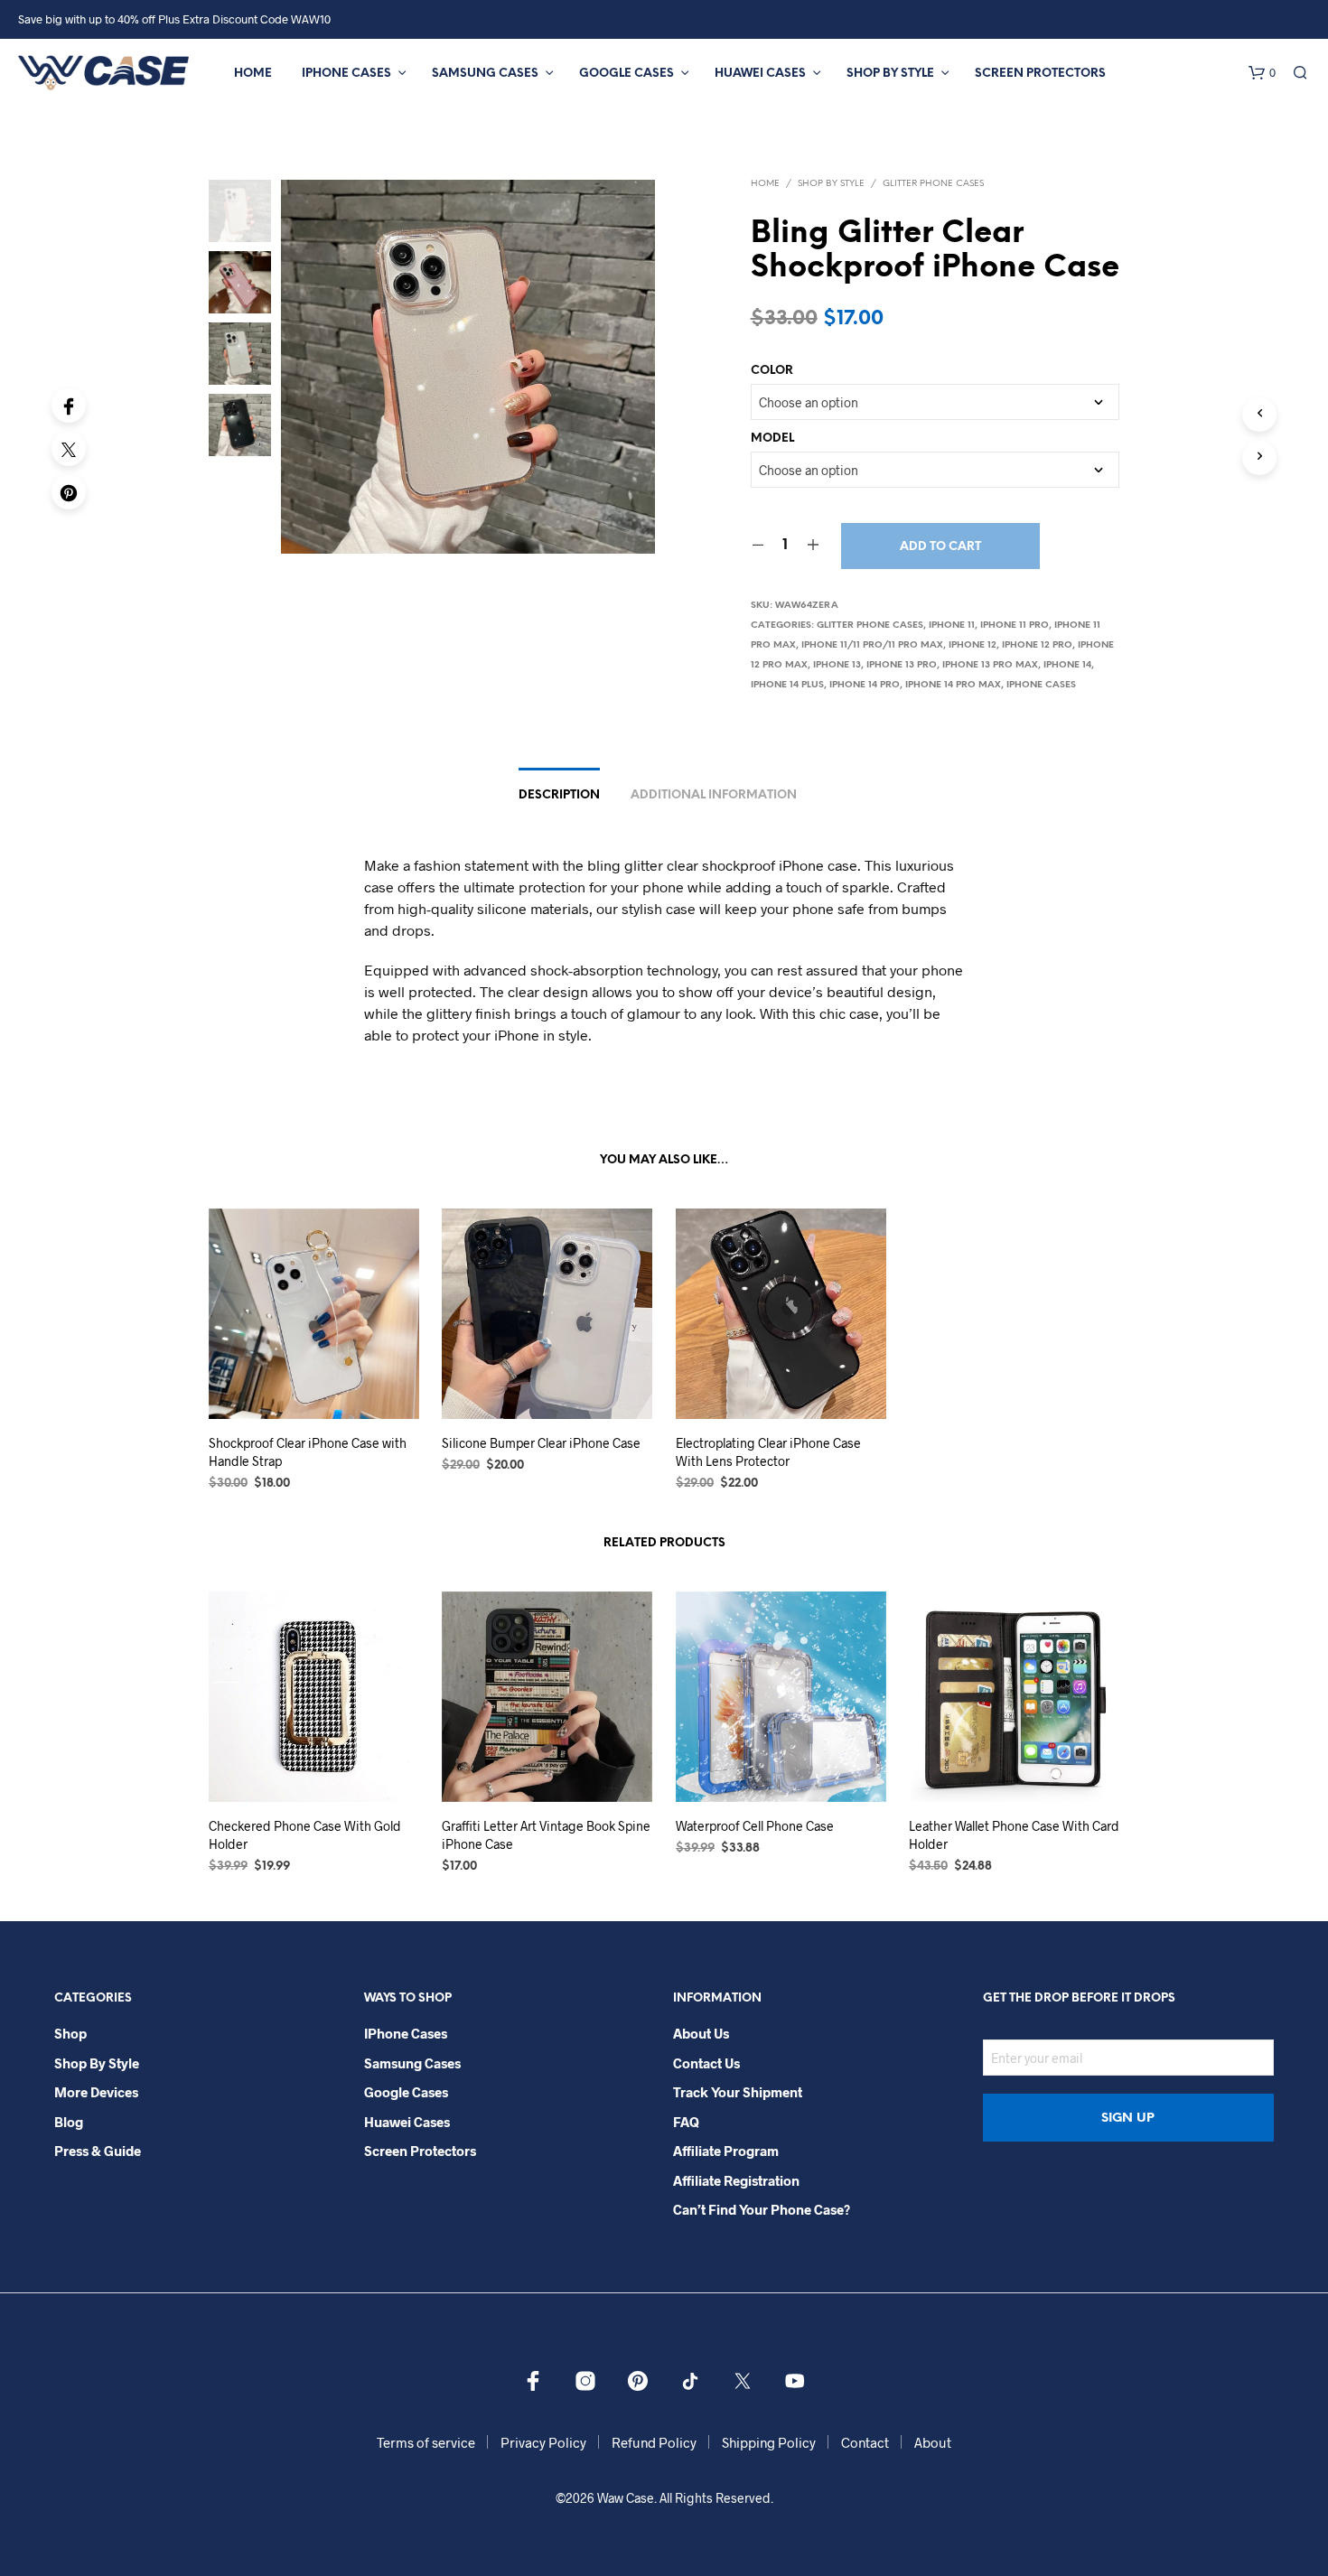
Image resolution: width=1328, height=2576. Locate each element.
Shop (70, 2033)
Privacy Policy (543, 2442)
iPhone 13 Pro (902, 665)
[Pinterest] (69, 492)
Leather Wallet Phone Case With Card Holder (1014, 1835)
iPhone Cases (346, 74)
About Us (701, 2033)
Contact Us (706, 2063)
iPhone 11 (952, 625)
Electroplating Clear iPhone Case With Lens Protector (768, 1452)
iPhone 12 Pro (1037, 645)
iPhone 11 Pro (1015, 625)
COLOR (772, 371)
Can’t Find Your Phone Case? (762, 2209)
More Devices (96, 2092)
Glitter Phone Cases (933, 184)
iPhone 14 (1067, 665)
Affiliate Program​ (726, 2151)
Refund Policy (654, 2442)
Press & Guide (98, 2151)
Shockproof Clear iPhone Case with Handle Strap (308, 1452)
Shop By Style (890, 74)
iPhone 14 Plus (787, 685)
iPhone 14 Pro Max (953, 685)
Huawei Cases (760, 74)
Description (559, 795)
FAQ (686, 2122)
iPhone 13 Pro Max (990, 665)
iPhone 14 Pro (865, 685)
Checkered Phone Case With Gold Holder (305, 1835)
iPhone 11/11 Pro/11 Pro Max (872, 645)
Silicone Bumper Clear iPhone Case (541, 1443)
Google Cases (627, 74)
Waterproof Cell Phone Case (755, 1826)
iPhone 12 (973, 645)
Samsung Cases (485, 74)
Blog (69, 2122)
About (933, 2442)
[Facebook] (69, 406)
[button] (1262, 73)
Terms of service (426, 2442)
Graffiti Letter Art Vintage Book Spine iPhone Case (546, 1835)
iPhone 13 (837, 665)
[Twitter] (69, 449)
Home (253, 74)
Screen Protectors (1040, 74)
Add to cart (940, 547)
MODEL (772, 439)
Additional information (714, 795)
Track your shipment (738, 2092)
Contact (865, 2442)
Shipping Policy (769, 2442)
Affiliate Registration (736, 2180)
